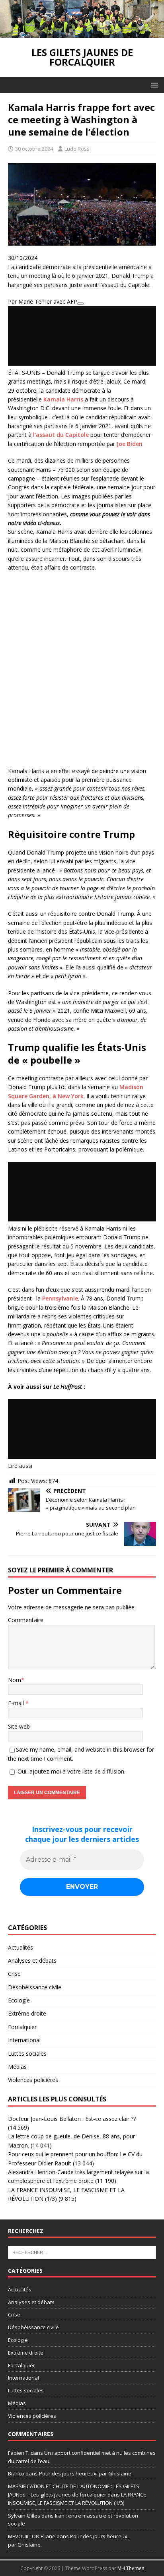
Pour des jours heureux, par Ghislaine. (86, 2473)
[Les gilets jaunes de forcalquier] (82, 33)
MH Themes (131, 2568)
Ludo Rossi (78, 149)
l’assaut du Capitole (61, 435)
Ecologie (19, 2000)
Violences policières (33, 2080)
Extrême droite (27, 2013)
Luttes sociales (27, 2054)
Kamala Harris (63, 399)
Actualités (20, 1947)
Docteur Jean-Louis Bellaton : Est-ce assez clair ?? (72, 2119)
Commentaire (26, 1620)
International (24, 2040)
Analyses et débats (32, 1961)
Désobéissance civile (35, 1987)
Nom (15, 1680)
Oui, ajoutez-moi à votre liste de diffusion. (71, 1771)
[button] (153, 84)
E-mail (17, 1703)
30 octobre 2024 (34, 149)
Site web (19, 1726)
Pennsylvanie (60, 1298)
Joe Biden (130, 444)
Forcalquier (22, 2027)
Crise (14, 1974)
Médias (17, 2067)
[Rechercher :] (82, 2252)
